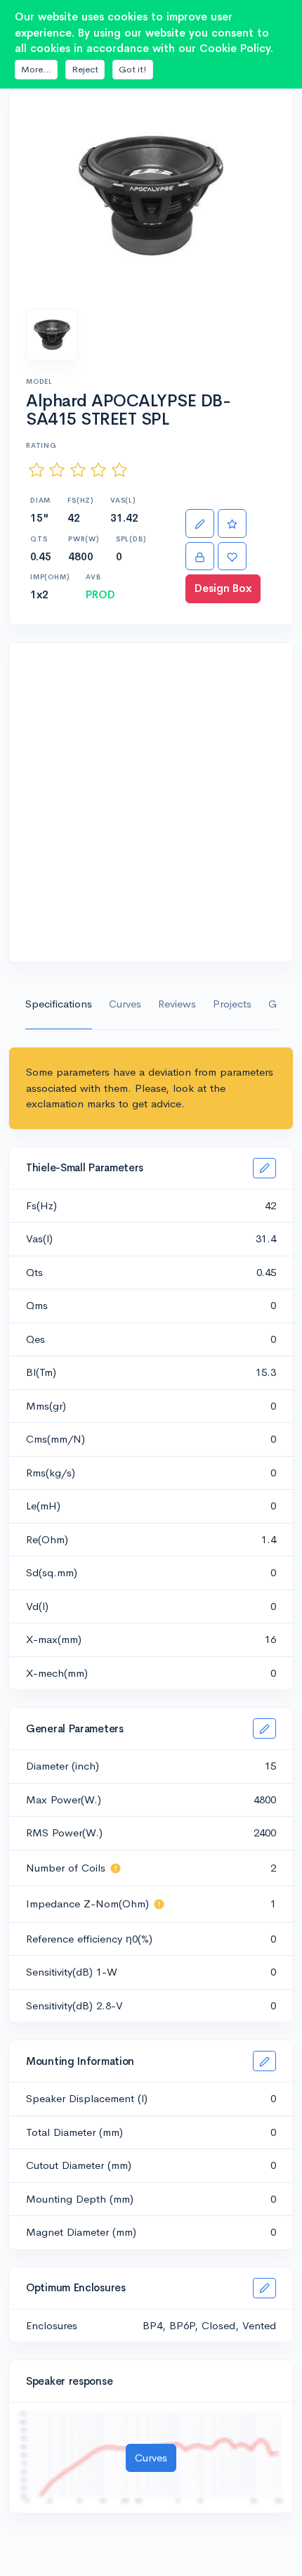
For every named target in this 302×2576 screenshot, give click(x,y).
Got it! (133, 69)
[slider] (78, 470)
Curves (125, 1004)
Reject (85, 69)
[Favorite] (232, 556)
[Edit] (200, 523)
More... (36, 69)
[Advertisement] (151, 802)
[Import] (200, 556)
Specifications (59, 1004)
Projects (232, 1004)
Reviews (177, 1004)
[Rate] (232, 523)
